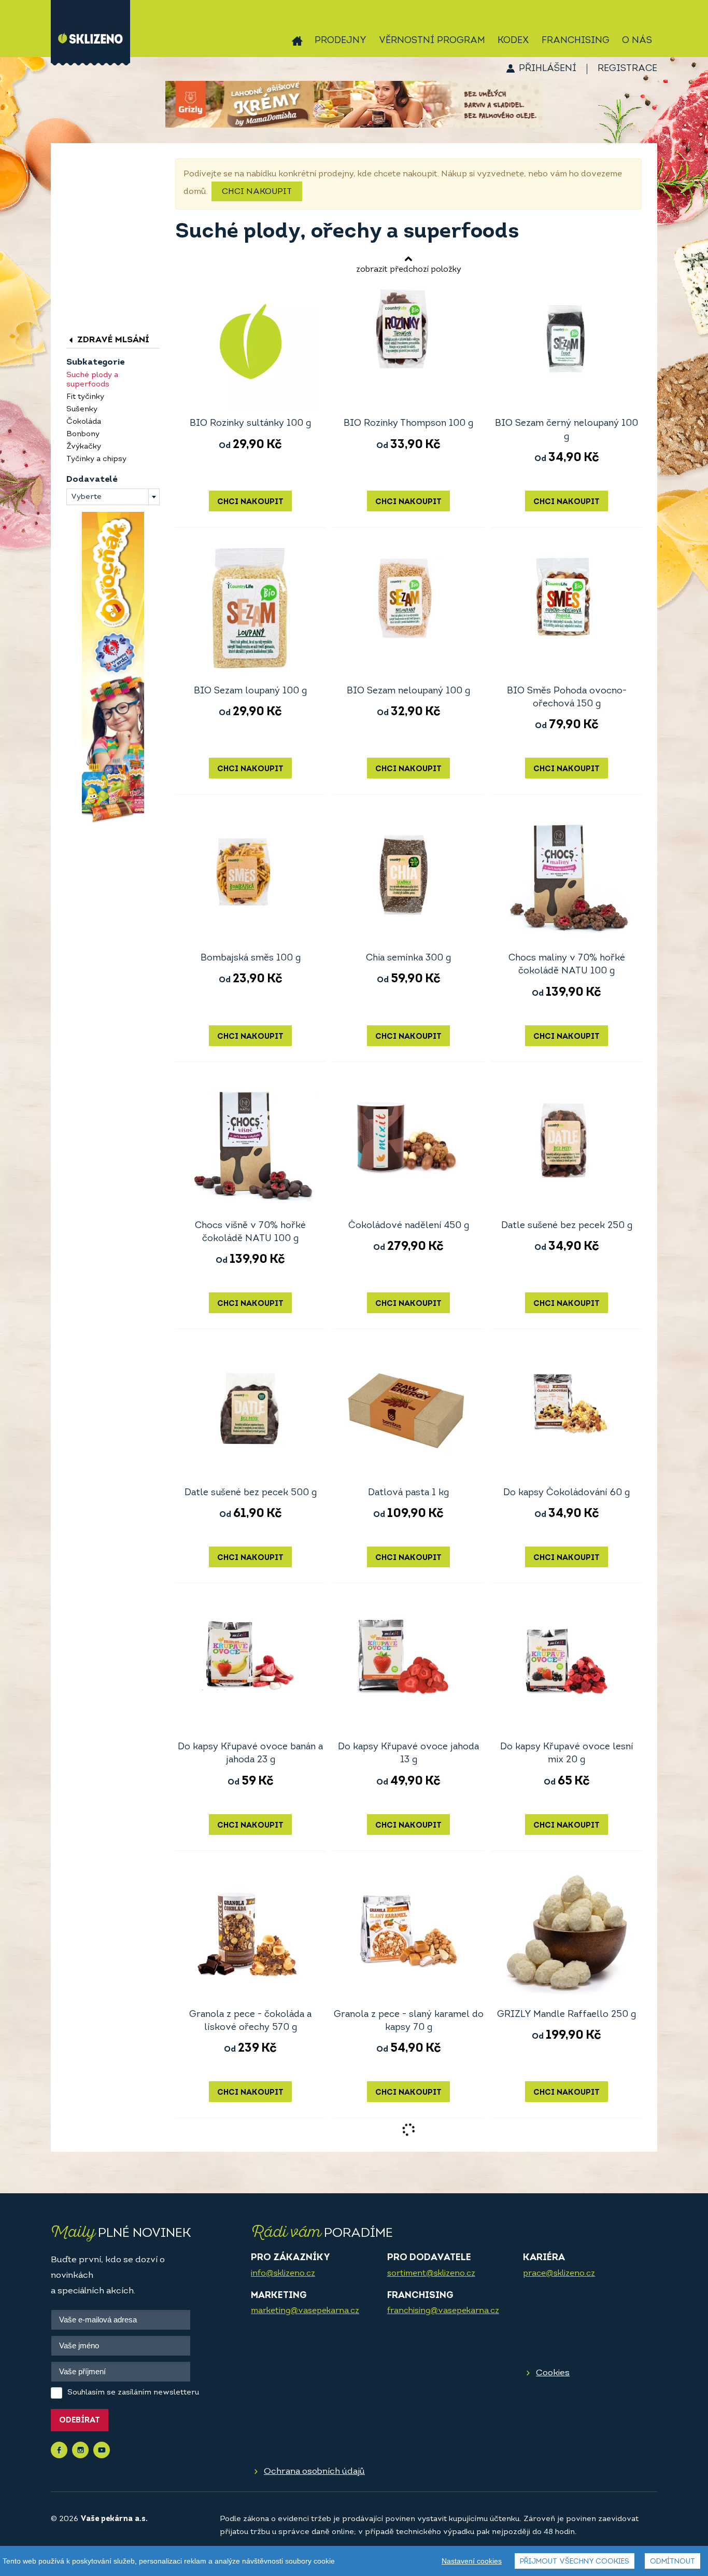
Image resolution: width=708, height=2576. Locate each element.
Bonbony (83, 434)
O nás (637, 41)
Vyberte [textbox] (86, 497)
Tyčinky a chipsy (96, 459)
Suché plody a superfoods (92, 380)
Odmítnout (672, 2562)
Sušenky (82, 409)
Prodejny (341, 41)
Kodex (513, 41)
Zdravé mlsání (112, 340)
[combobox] (113, 497)
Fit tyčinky (85, 397)
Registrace (627, 69)
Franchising (576, 41)
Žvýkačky (84, 447)
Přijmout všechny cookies (575, 2562)
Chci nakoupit (257, 192)
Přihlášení (548, 69)
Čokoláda (84, 422)
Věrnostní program (432, 41)
